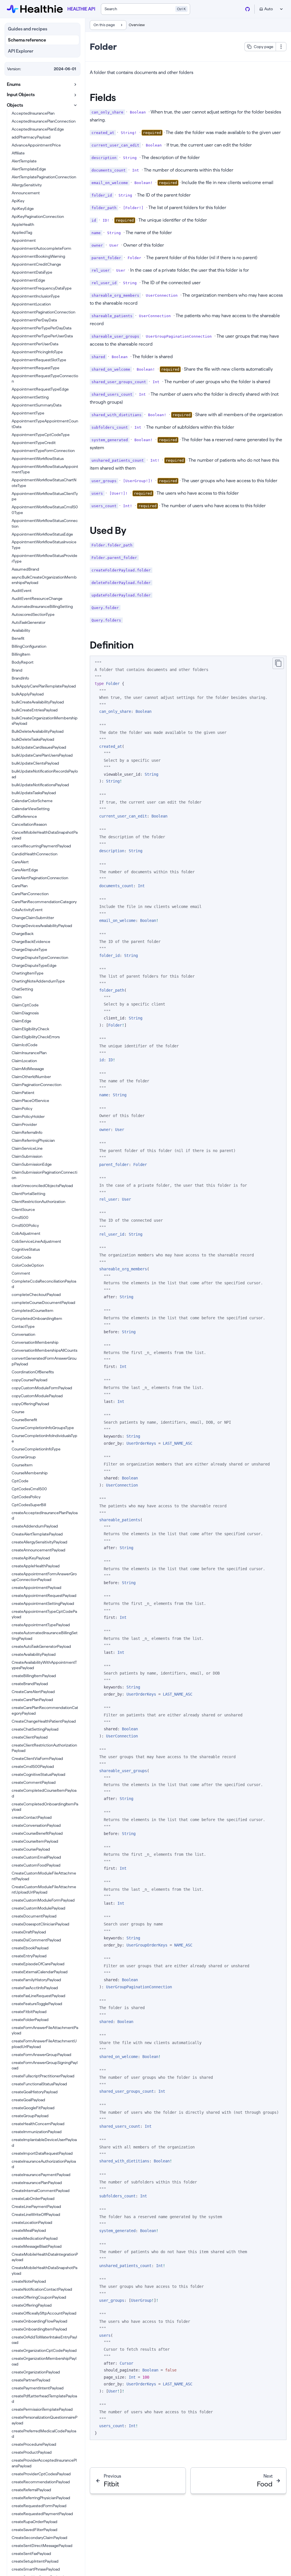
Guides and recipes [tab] (28, 29)
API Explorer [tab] (21, 51)
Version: (14, 69)
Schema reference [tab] (27, 40)
